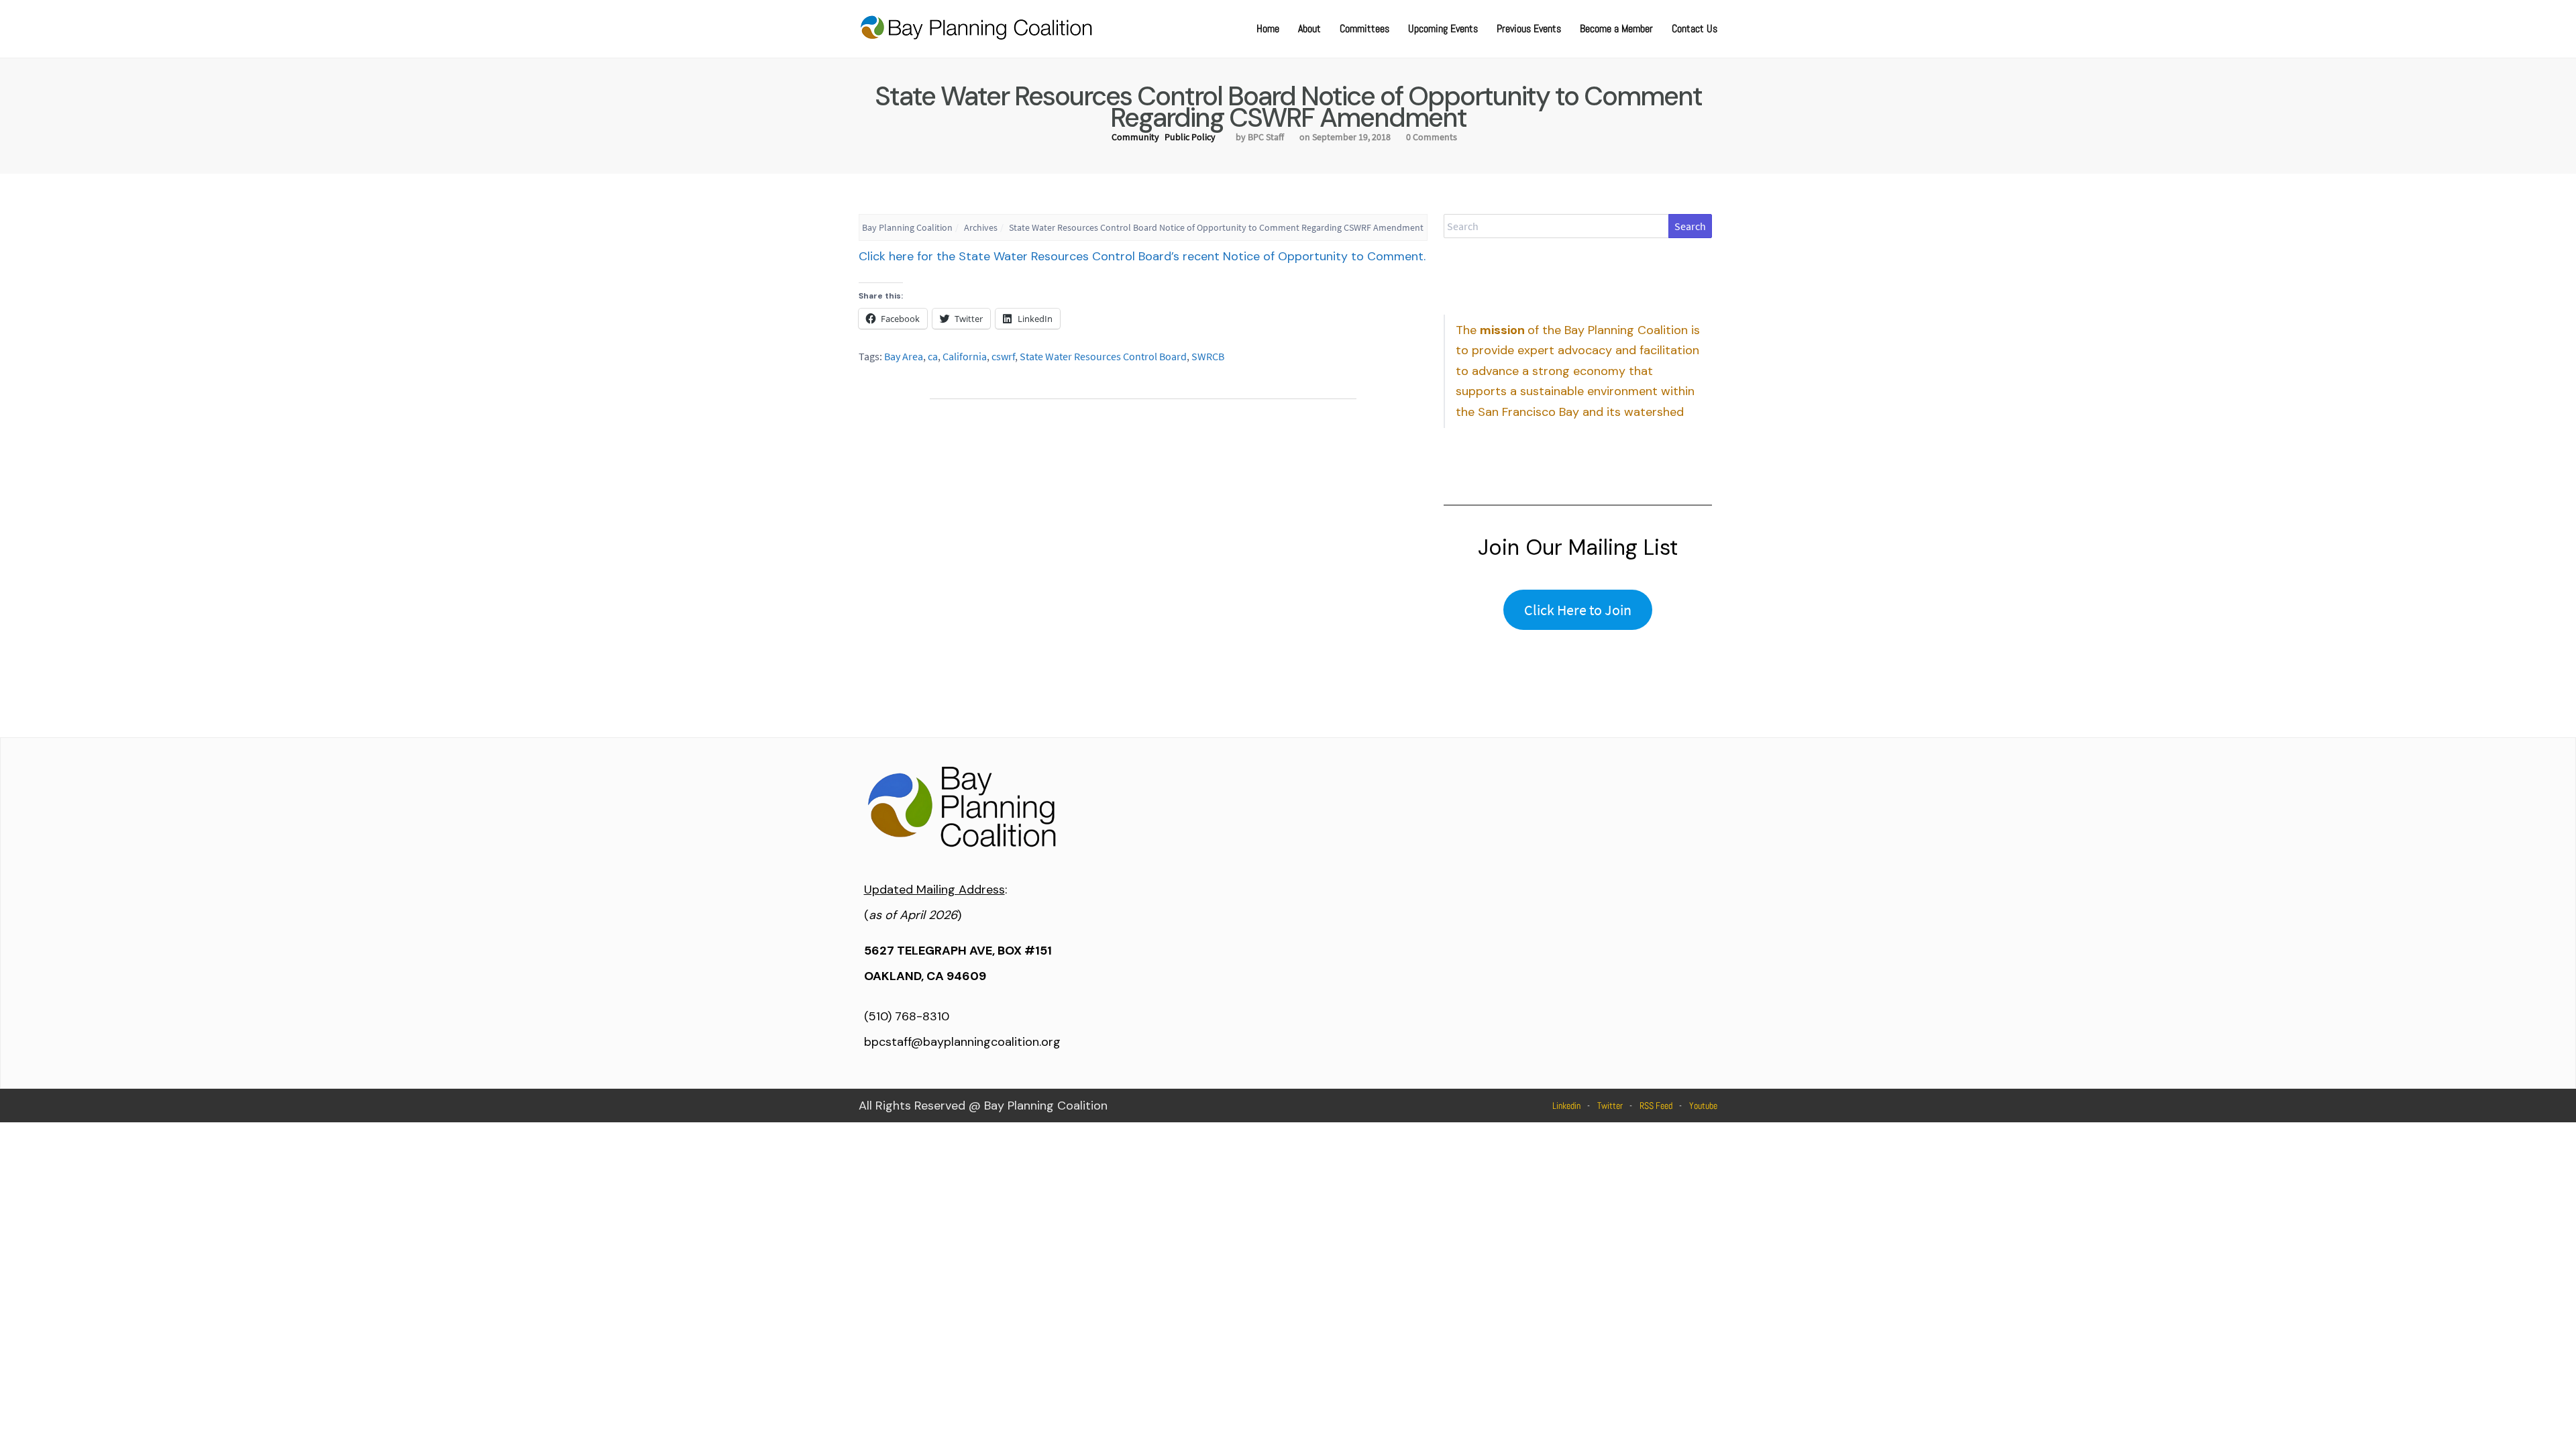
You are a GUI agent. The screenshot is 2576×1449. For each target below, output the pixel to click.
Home (1268, 29)
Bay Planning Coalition (907, 227)
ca (933, 356)
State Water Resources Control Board (1103, 356)
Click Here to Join (1578, 610)
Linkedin (1566, 1106)
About (1309, 29)
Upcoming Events (1443, 29)
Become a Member (1616, 29)
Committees (1364, 29)
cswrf (1003, 356)
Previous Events (1529, 29)
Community (1135, 137)
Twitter (1610, 1106)
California (965, 356)
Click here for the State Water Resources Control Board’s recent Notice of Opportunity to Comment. (1142, 256)
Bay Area (904, 356)
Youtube (1703, 1106)
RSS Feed (1656, 1106)
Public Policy (1190, 137)
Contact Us (1695, 29)
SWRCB (1208, 356)
